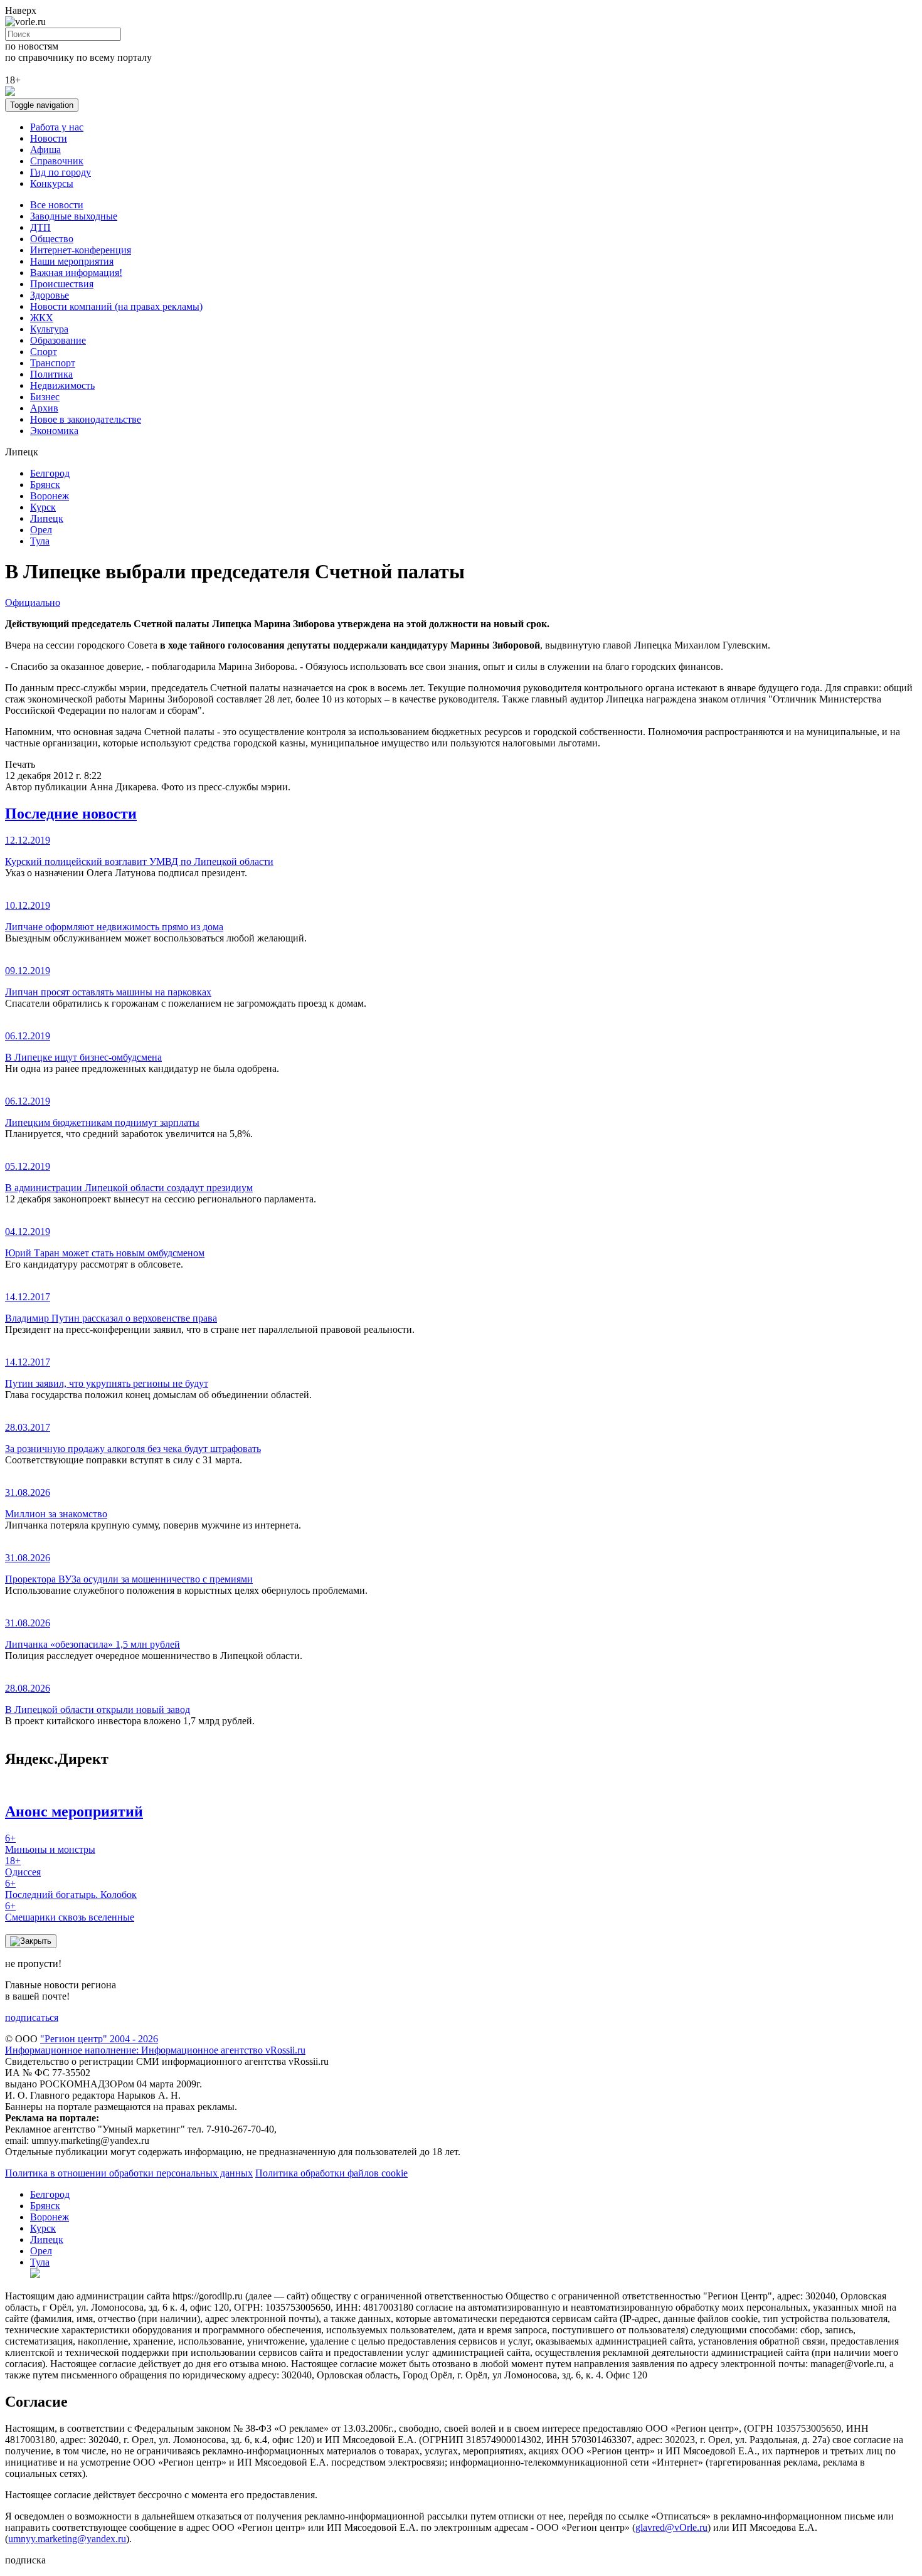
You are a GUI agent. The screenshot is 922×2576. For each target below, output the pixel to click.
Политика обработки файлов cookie (331, 2173)
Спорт (44, 352)
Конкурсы (52, 183)
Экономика (54, 431)
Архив (44, 408)
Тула (40, 541)
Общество (52, 239)
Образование (58, 340)
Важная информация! (76, 273)
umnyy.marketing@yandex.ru (67, 2539)
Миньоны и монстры (50, 1844)
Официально (33, 602)
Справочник (57, 161)
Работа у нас (57, 127)
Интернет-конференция (81, 250)
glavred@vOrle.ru (671, 2527)
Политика (51, 374)
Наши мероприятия (72, 261)
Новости (49, 138)
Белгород (50, 473)
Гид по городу (61, 172)
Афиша (45, 150)
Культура (49, 329)
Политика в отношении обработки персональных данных (129, 2173)
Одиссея (23, 1866)
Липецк (47, 518)
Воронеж (50, 496)
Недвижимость (62, 385)
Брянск (45, 485)
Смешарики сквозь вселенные (70, 1911)
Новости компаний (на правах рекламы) (116, 306)
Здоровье (50, 295)
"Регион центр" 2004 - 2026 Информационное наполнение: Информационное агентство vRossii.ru (155, 2044)
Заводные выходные (74, 216)
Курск (43, 507)
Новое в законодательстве (86, 419)
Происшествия (62, 284)
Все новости (57, 205)
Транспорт (53, 363)
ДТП (40, 227)
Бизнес (45, 397)
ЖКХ (42, 318)
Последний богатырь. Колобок (71, 1889)
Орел (41, 530)
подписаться (32, 2017)
